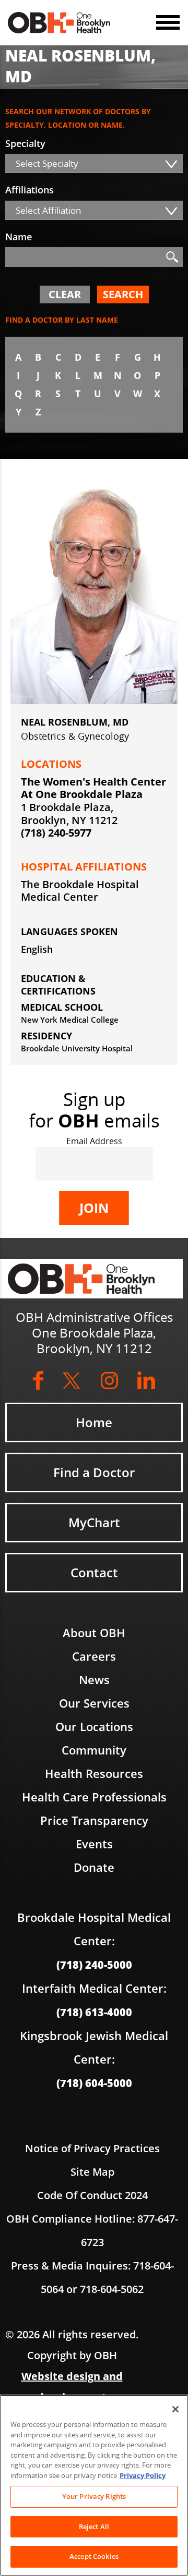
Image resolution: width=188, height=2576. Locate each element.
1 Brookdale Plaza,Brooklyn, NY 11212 (69, 814)
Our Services (94, 1703)
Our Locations (94, 1726)
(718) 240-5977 (56, 833)
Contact (94, 1572)
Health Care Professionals (94, 1797)
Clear (65, 294)
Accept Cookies (94, 2556)
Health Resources (94, 1773)
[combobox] (94, 163)
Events (94, 1844)
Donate (94, 1867)
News (94, 1679)
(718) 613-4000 (94, 2012)
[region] (94, 2485)
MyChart (94, 1522)
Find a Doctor (94, 1472)
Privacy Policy (143, 2475)
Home (94, 1422)
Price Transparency (94, 1820)
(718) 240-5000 (94, 1965)
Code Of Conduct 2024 (92, 2195)
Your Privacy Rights (94, 2496)
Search (123, 294)
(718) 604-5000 (94, 2083)
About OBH (94, 1633)
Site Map (92, 2172)
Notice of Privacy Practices (92, 2148)
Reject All (94, 2526)
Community (94, 1750)
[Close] (175, 2409)
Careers (94, 1656)
